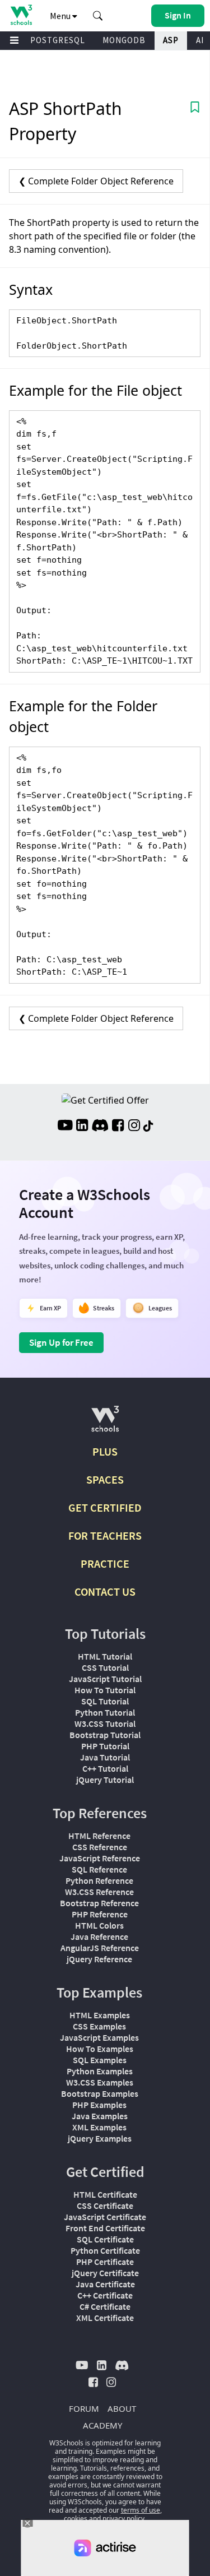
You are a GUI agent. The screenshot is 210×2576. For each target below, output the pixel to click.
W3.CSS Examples (100, 2082)
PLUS (105, 1451)
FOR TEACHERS (105, 1535)
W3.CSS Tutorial (105, 1723)
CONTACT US (105, 1592)
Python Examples (100, 2071)
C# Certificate (105, 2306)
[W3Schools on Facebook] (118, 1127)
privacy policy (123, 2519)
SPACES (105, 1479)
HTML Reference (99, 1836)
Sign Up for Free (61, 1342)
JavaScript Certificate (105, 2217)
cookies (76, 2519)
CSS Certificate (105, 2206)
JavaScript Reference (100, 1858)
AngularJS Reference (100, 1948)
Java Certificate (105, 2284)
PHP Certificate (105, 2262)
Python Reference (99, 1880)
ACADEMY (102, 2425)
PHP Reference (100, 1914)
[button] (98, 16)
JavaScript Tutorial (105, 1679)
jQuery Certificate (105, 2273)
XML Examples (99, 2127)
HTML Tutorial (105, 1656)
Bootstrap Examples (100, 2093)
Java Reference (99, 1936)
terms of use (141, 2510)
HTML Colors (99, 1925)
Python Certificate (105, 2250)
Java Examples (100, 2116)
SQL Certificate (105, 2239)
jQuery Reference (99, 1959)
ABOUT (122, 2408)
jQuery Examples (100, 2138)
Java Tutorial (105, 1757)
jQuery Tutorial (105, 1780)
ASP (171, 40)
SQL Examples (100, 2060)
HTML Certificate (105, 2194)
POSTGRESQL (58, 40)
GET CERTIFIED (105, 1507)
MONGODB (124, 40)
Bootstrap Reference (99, 1903)
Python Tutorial (105, 1712)
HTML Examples (100, 2015)
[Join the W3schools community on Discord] (100, 1127)
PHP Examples (99, 2105)
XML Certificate (105, 2318)
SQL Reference (99, 1869)
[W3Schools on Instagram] (134, 1127)
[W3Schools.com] (105, 1423)
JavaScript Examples (99, 2037)
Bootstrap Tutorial (105, 1735)
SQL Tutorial (105, 1701)
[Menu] (15, 41)
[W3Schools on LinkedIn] (82, 1127)
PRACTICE (105, 1563)
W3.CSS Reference (99, 1892)
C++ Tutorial (105, 1768)
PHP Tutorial (105, 1746)
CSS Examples (99, 2026)
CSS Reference (100, 1847)
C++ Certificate (105, 2295)
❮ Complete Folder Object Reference (96, 181)
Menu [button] (61, 16)
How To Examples (100, 2049)
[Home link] (21, 15)
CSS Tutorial (105, 1667)
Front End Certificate (105, 2228)
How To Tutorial (105, 1690)
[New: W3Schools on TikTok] (148, 1127)
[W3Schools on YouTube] (65, 1127)
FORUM (84, 2408)
